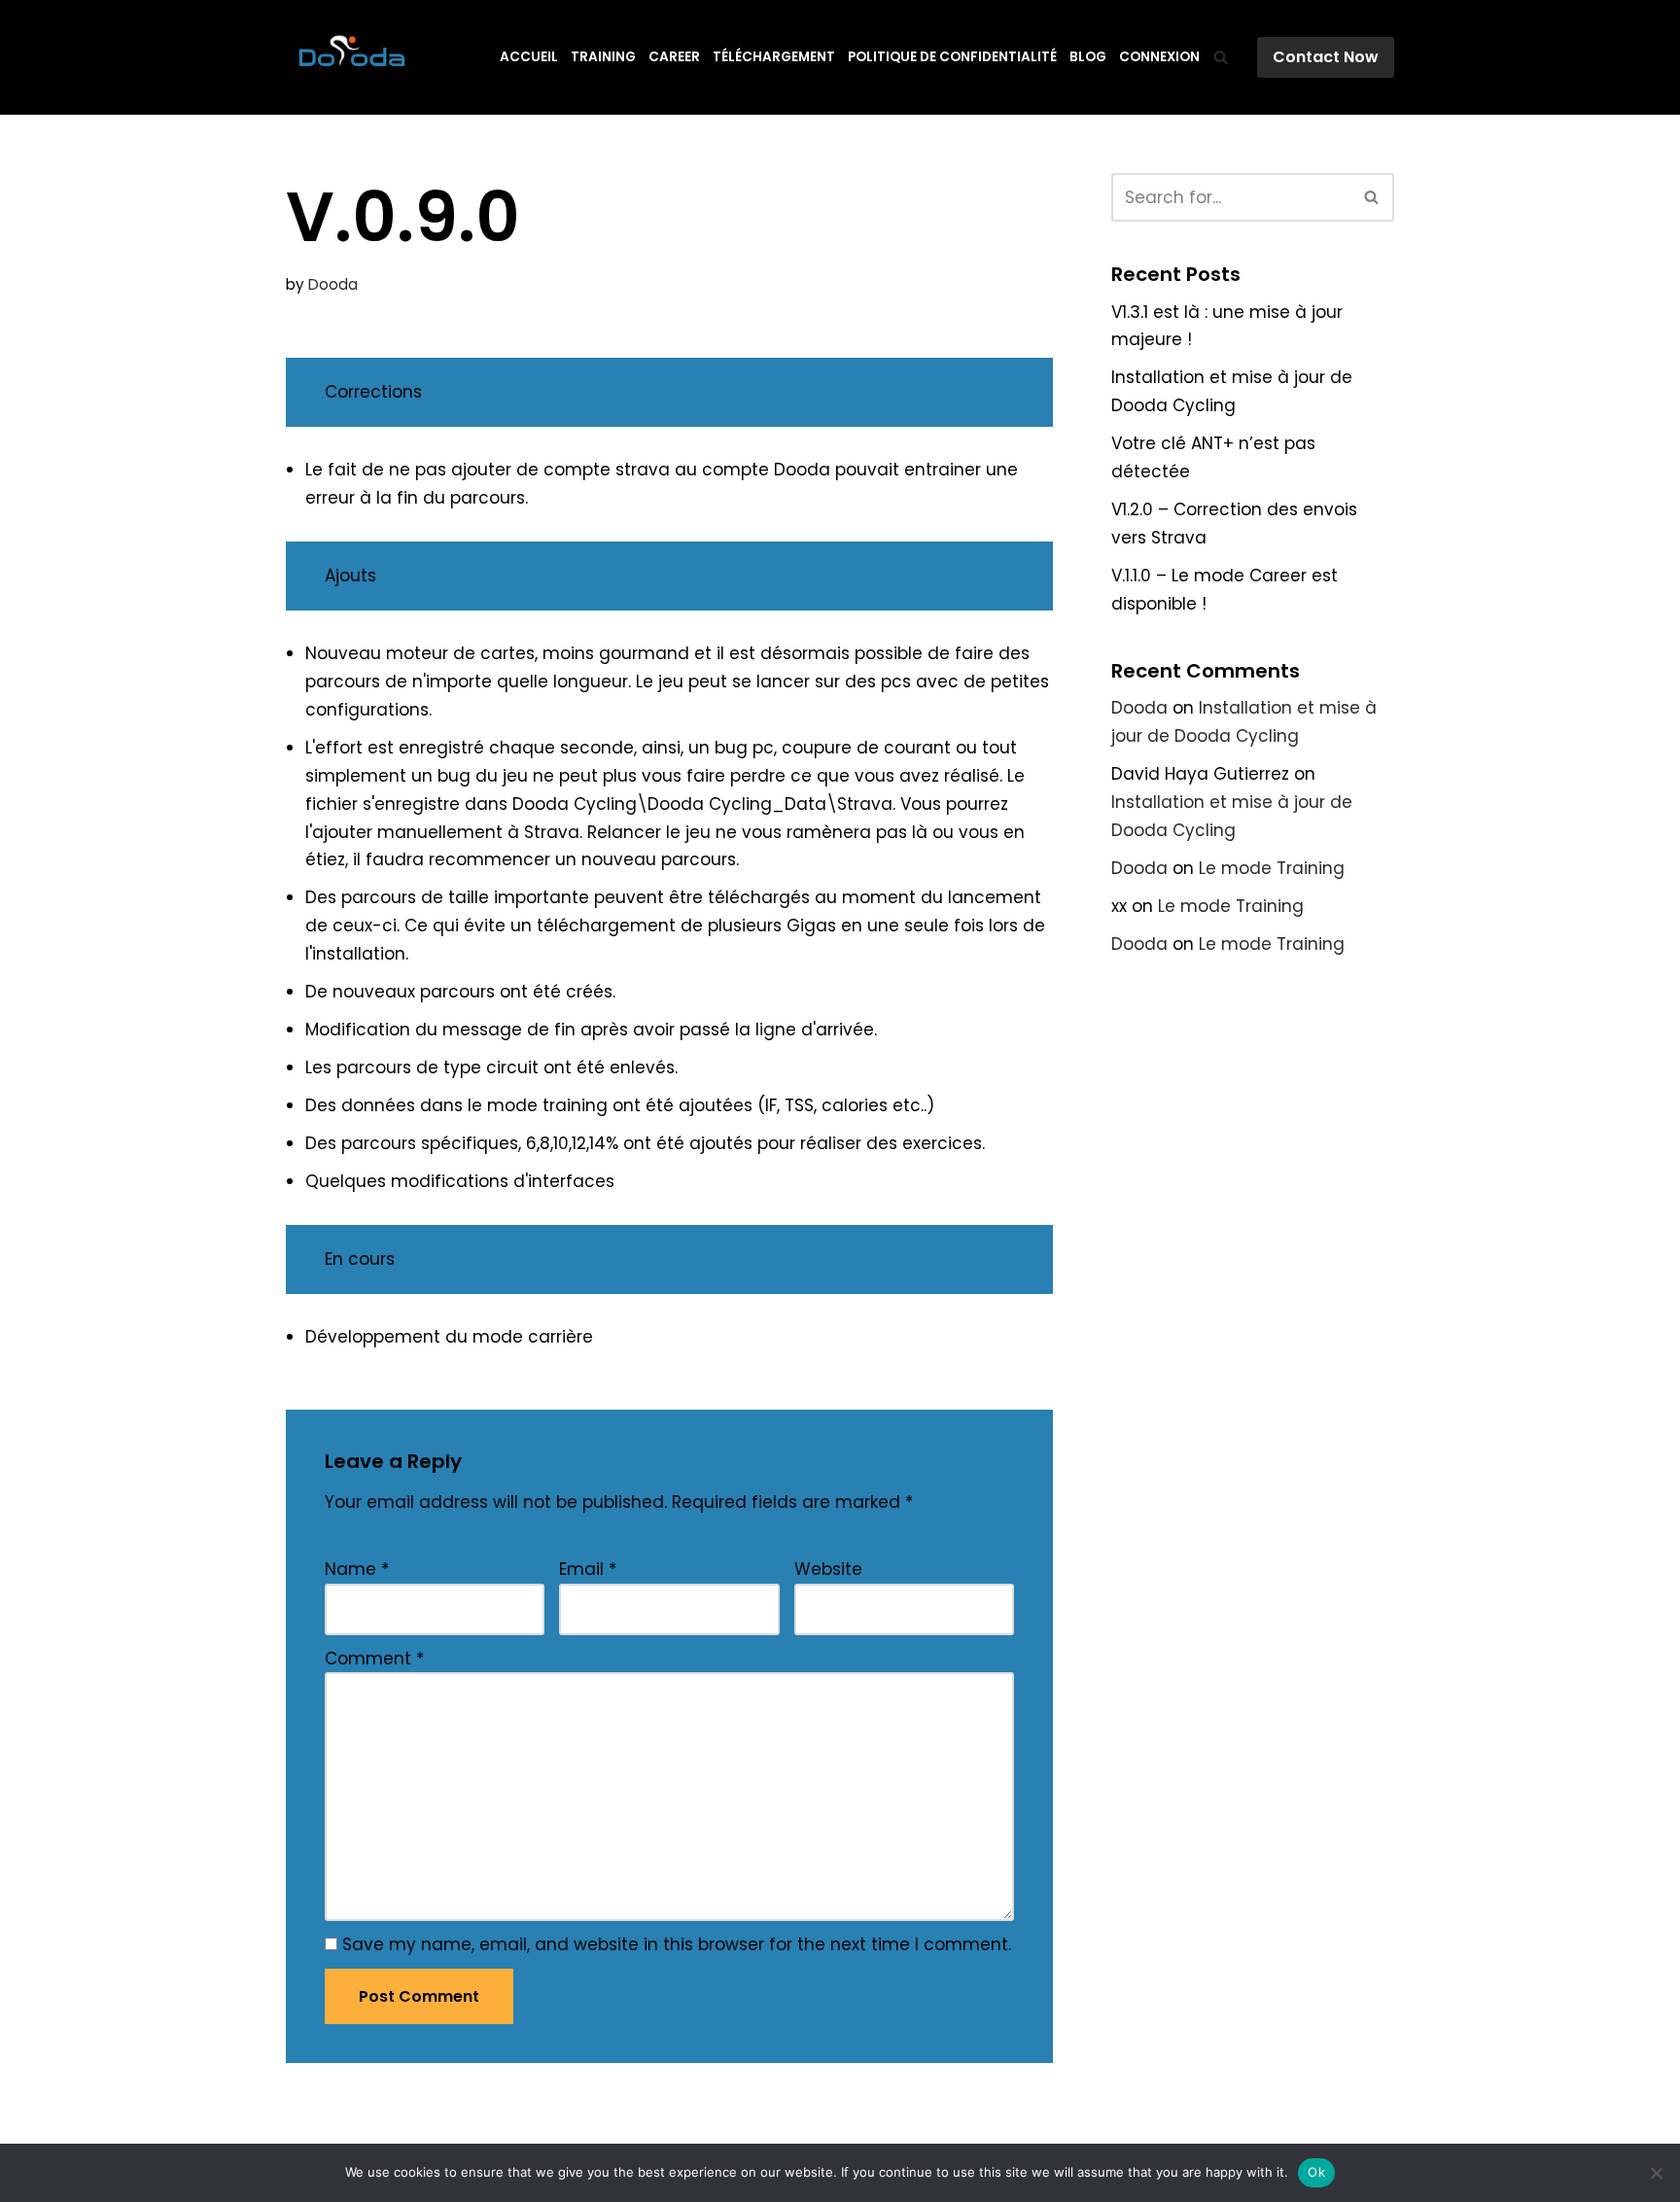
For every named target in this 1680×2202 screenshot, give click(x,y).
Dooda (333, 284)
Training (603, 57)
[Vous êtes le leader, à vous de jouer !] (352, 57)
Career (674, 57)
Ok (1316, 2172)
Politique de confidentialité (952, 57)
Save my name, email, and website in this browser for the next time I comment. (677, 1944)
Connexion (1159, 57)
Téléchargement (774, 57)
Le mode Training (1272, 868)
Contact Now (1326, 57)
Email (588, 1569)
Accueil (529, 57)
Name (357, 1569)
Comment (374, 1659)
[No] (1656, 2173)
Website (828, 1569)
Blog (1088, 57)
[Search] (1221, 57)
